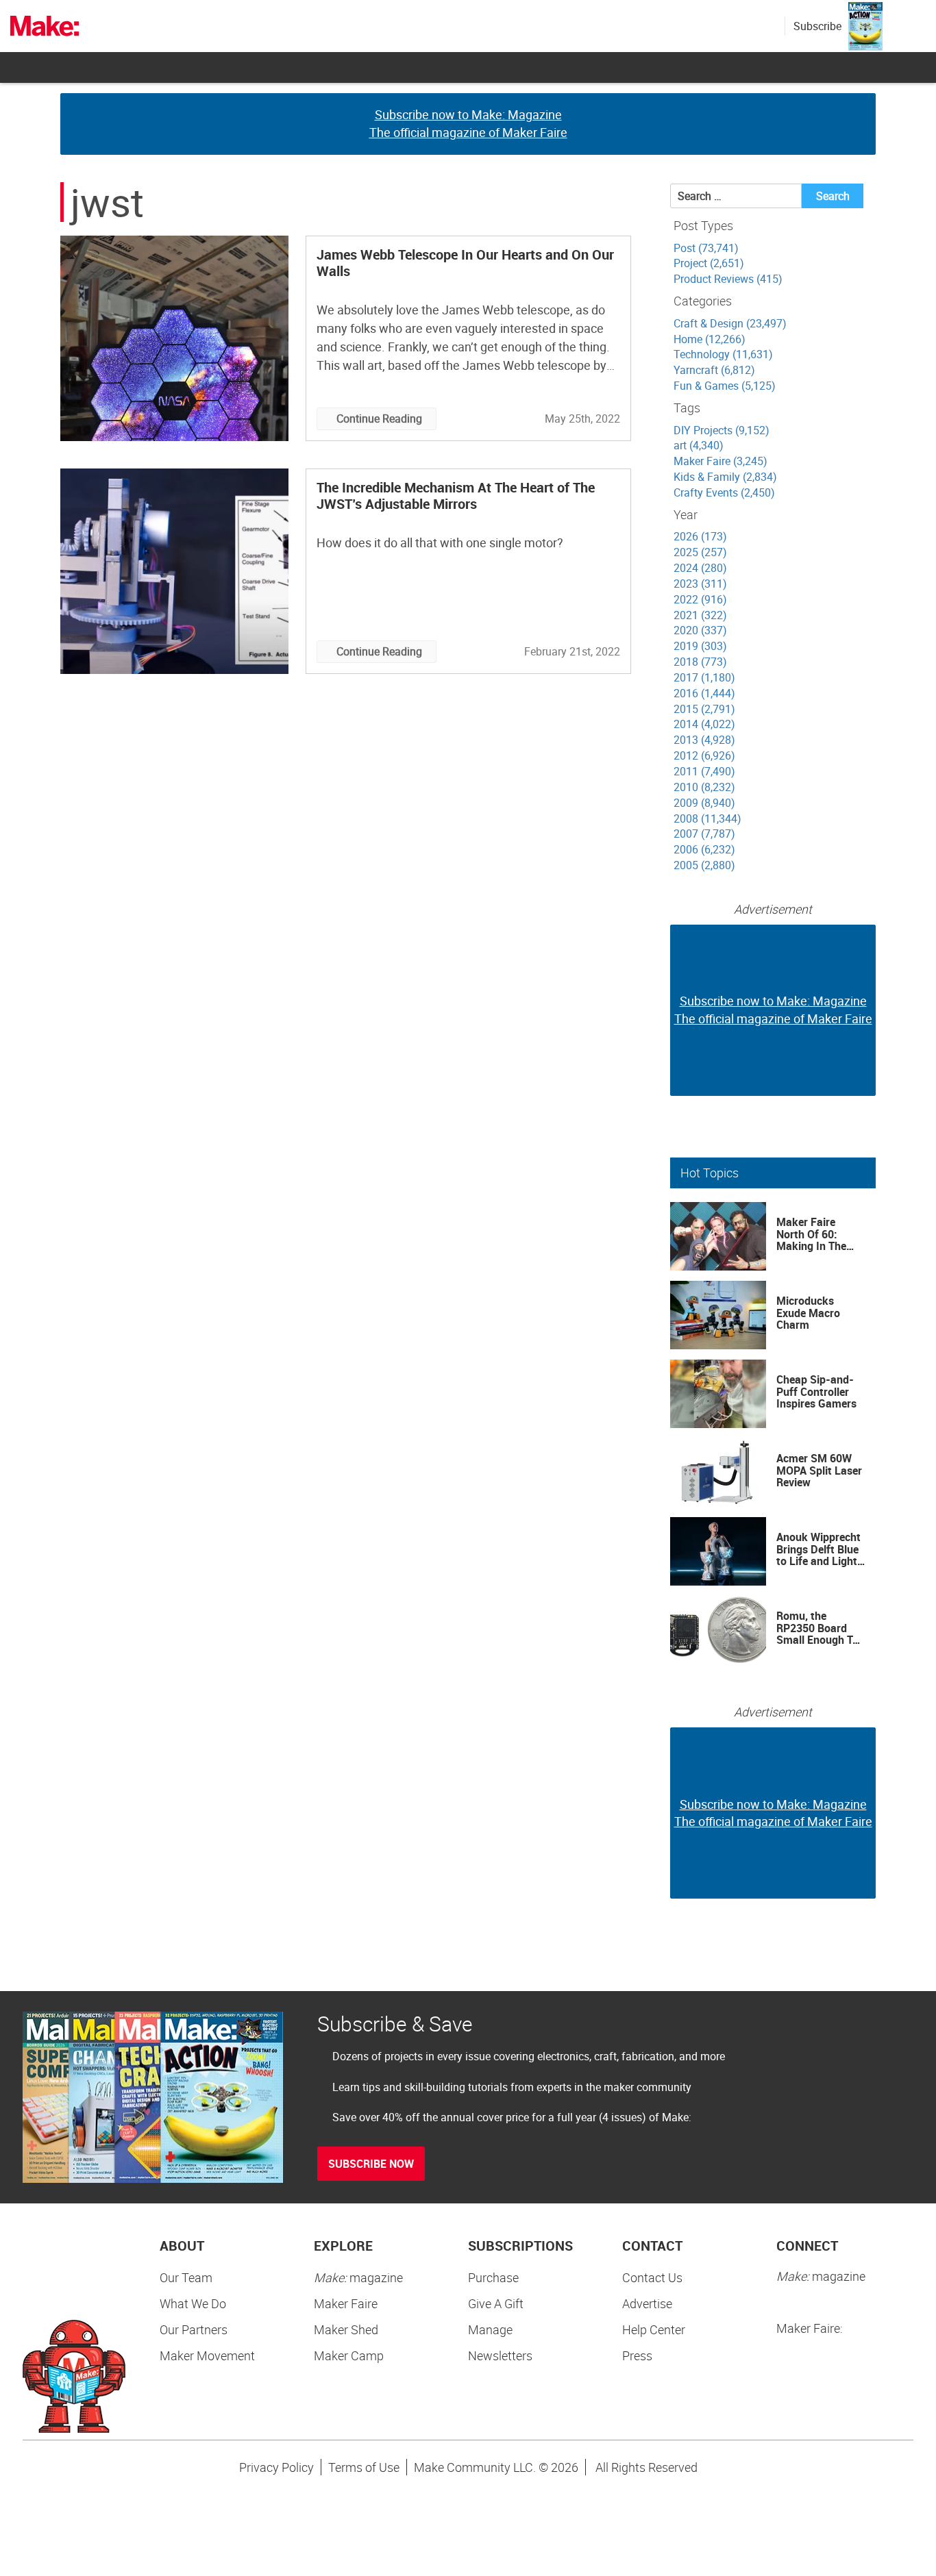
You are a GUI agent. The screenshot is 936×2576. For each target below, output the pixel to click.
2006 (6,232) (704, 849)
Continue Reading (379, 418)
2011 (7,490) (704, 771)
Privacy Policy (276, 2467)
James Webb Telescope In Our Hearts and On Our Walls (465, 263)
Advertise (647, 2303)
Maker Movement (207, 2355)
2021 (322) (700, 615)
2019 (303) (700, 646)
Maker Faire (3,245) (721, 461)
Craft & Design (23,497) (730, 323)
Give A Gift (496, 2303)
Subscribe (817, 26)
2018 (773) (700, 662)
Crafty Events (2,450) (724, 492)
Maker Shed (346, 2329)
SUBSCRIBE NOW (371, 2164)
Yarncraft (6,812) (714, 370)
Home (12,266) (710, 339)
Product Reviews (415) (728, 279)
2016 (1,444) (704, 693)
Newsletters (500, 2355)
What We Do (193, 2303)
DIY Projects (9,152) (722, 430)
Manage (490, 2329)
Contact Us (652, 2277)
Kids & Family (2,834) (725, 477)
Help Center (654, 2329)
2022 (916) (700, 599)
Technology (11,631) (723, 354)
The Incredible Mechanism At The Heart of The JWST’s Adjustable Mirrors (456, 496)
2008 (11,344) (707, 818)
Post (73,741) (706, 248)
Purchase (493, 2277)
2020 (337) (700, 630)
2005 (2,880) (704, 865)
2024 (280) (700, 568)
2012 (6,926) (704, 755)
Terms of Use (364, 2467)
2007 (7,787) (704, 834)
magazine (358, 2277)
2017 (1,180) (704, 677)
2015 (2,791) (704, 709)
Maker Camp (349, 2355)
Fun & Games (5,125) (725, 386)
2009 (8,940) (704, 803)
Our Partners (194, 2329)
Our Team (186, 2277)
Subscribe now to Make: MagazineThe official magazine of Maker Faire (468, 123)
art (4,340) (699, 445)
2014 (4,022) (704, 724)
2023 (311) (700, 584)
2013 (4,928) (704, 740)
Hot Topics (710, 1173)
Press (637, 2355)
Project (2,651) (709, 263)
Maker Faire (346, 2303)
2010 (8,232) (704, 787)
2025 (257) (700, 552)
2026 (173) (700, 536)
